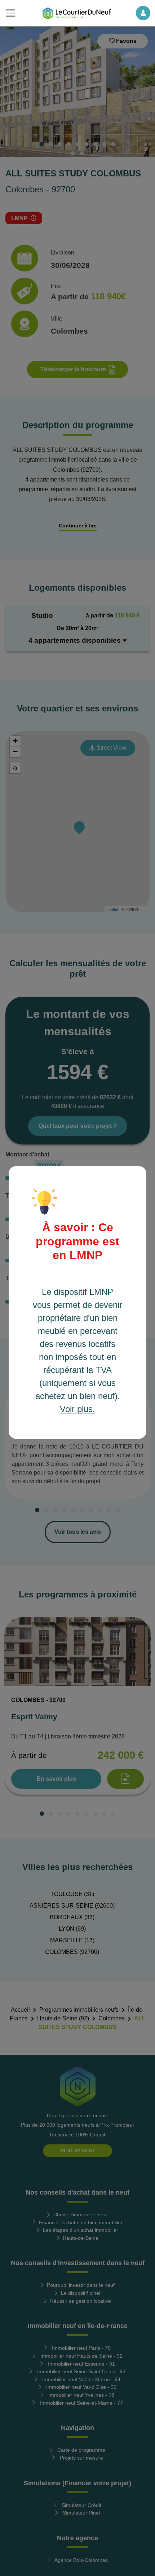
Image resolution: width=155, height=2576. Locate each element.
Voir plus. (77, 1409)
